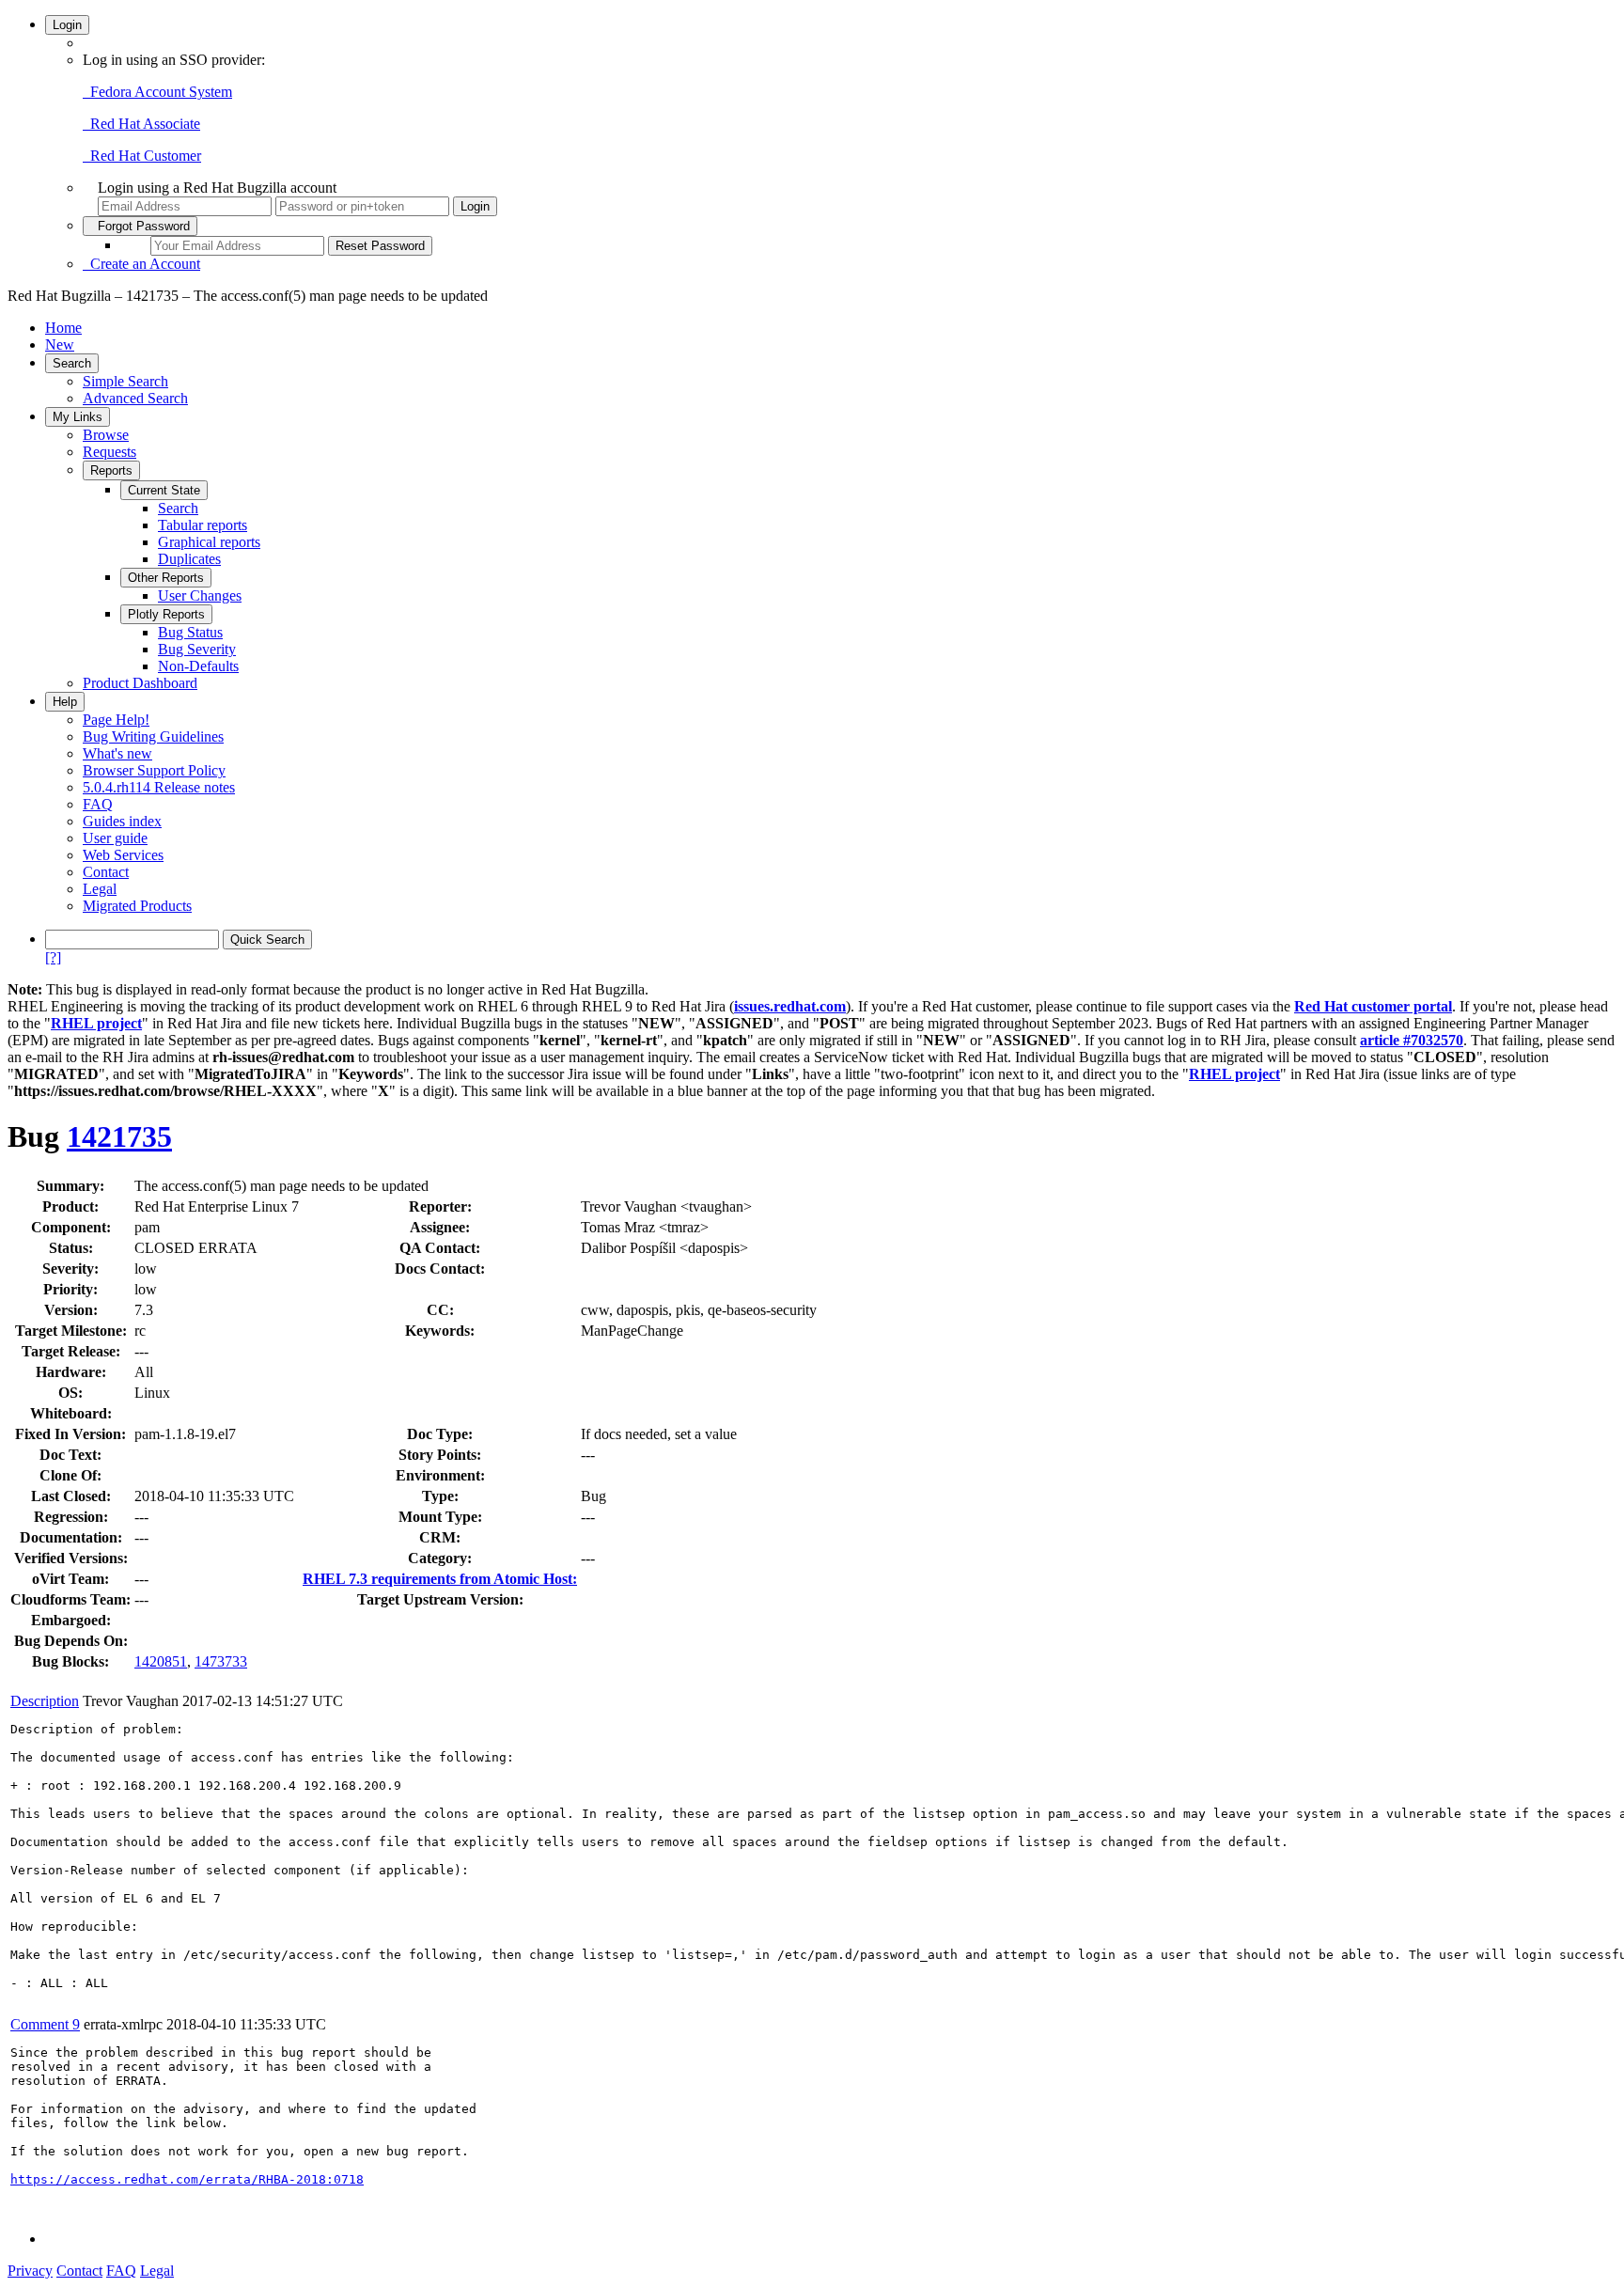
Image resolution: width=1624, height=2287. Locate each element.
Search (72, 363)
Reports (111, 470)
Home (63, 328)
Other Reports (166, 578)
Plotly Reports (166, 614)
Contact (106, 872)
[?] (53, 957)
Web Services (123, 855)
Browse (106, 435)
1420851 (161, 1661)
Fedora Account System (157, 92)
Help (65, 702)
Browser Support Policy (154, 770)
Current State (164, 490)
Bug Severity (197, 649)
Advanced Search (135, 398)
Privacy (30, 2271)
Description (45, 1701)
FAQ (98, 804)
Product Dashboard (140, 683)
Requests (109, 452)
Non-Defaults (198, 666)
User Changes (200, 595)
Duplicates (189, 559)
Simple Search (125, 381)
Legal (100, 889)
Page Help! (116, 720)
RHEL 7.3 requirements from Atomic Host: (440, 1579)
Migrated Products (137, 906)
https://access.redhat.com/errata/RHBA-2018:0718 (187, 2179)
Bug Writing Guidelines (153, 736)
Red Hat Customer (142, 156)
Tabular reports (203, 525)
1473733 (221, 1661)
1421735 (119, 1136)
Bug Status (190, 632)
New (60, 345)
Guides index (122, 821)
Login (67, 25)
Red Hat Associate (141, 124)
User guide (115, 838)
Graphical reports (209, 542)
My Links (78, 417)
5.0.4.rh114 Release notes (159, 787)
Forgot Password (140, 226)
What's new (117, 753)
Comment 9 (45, 2024)
